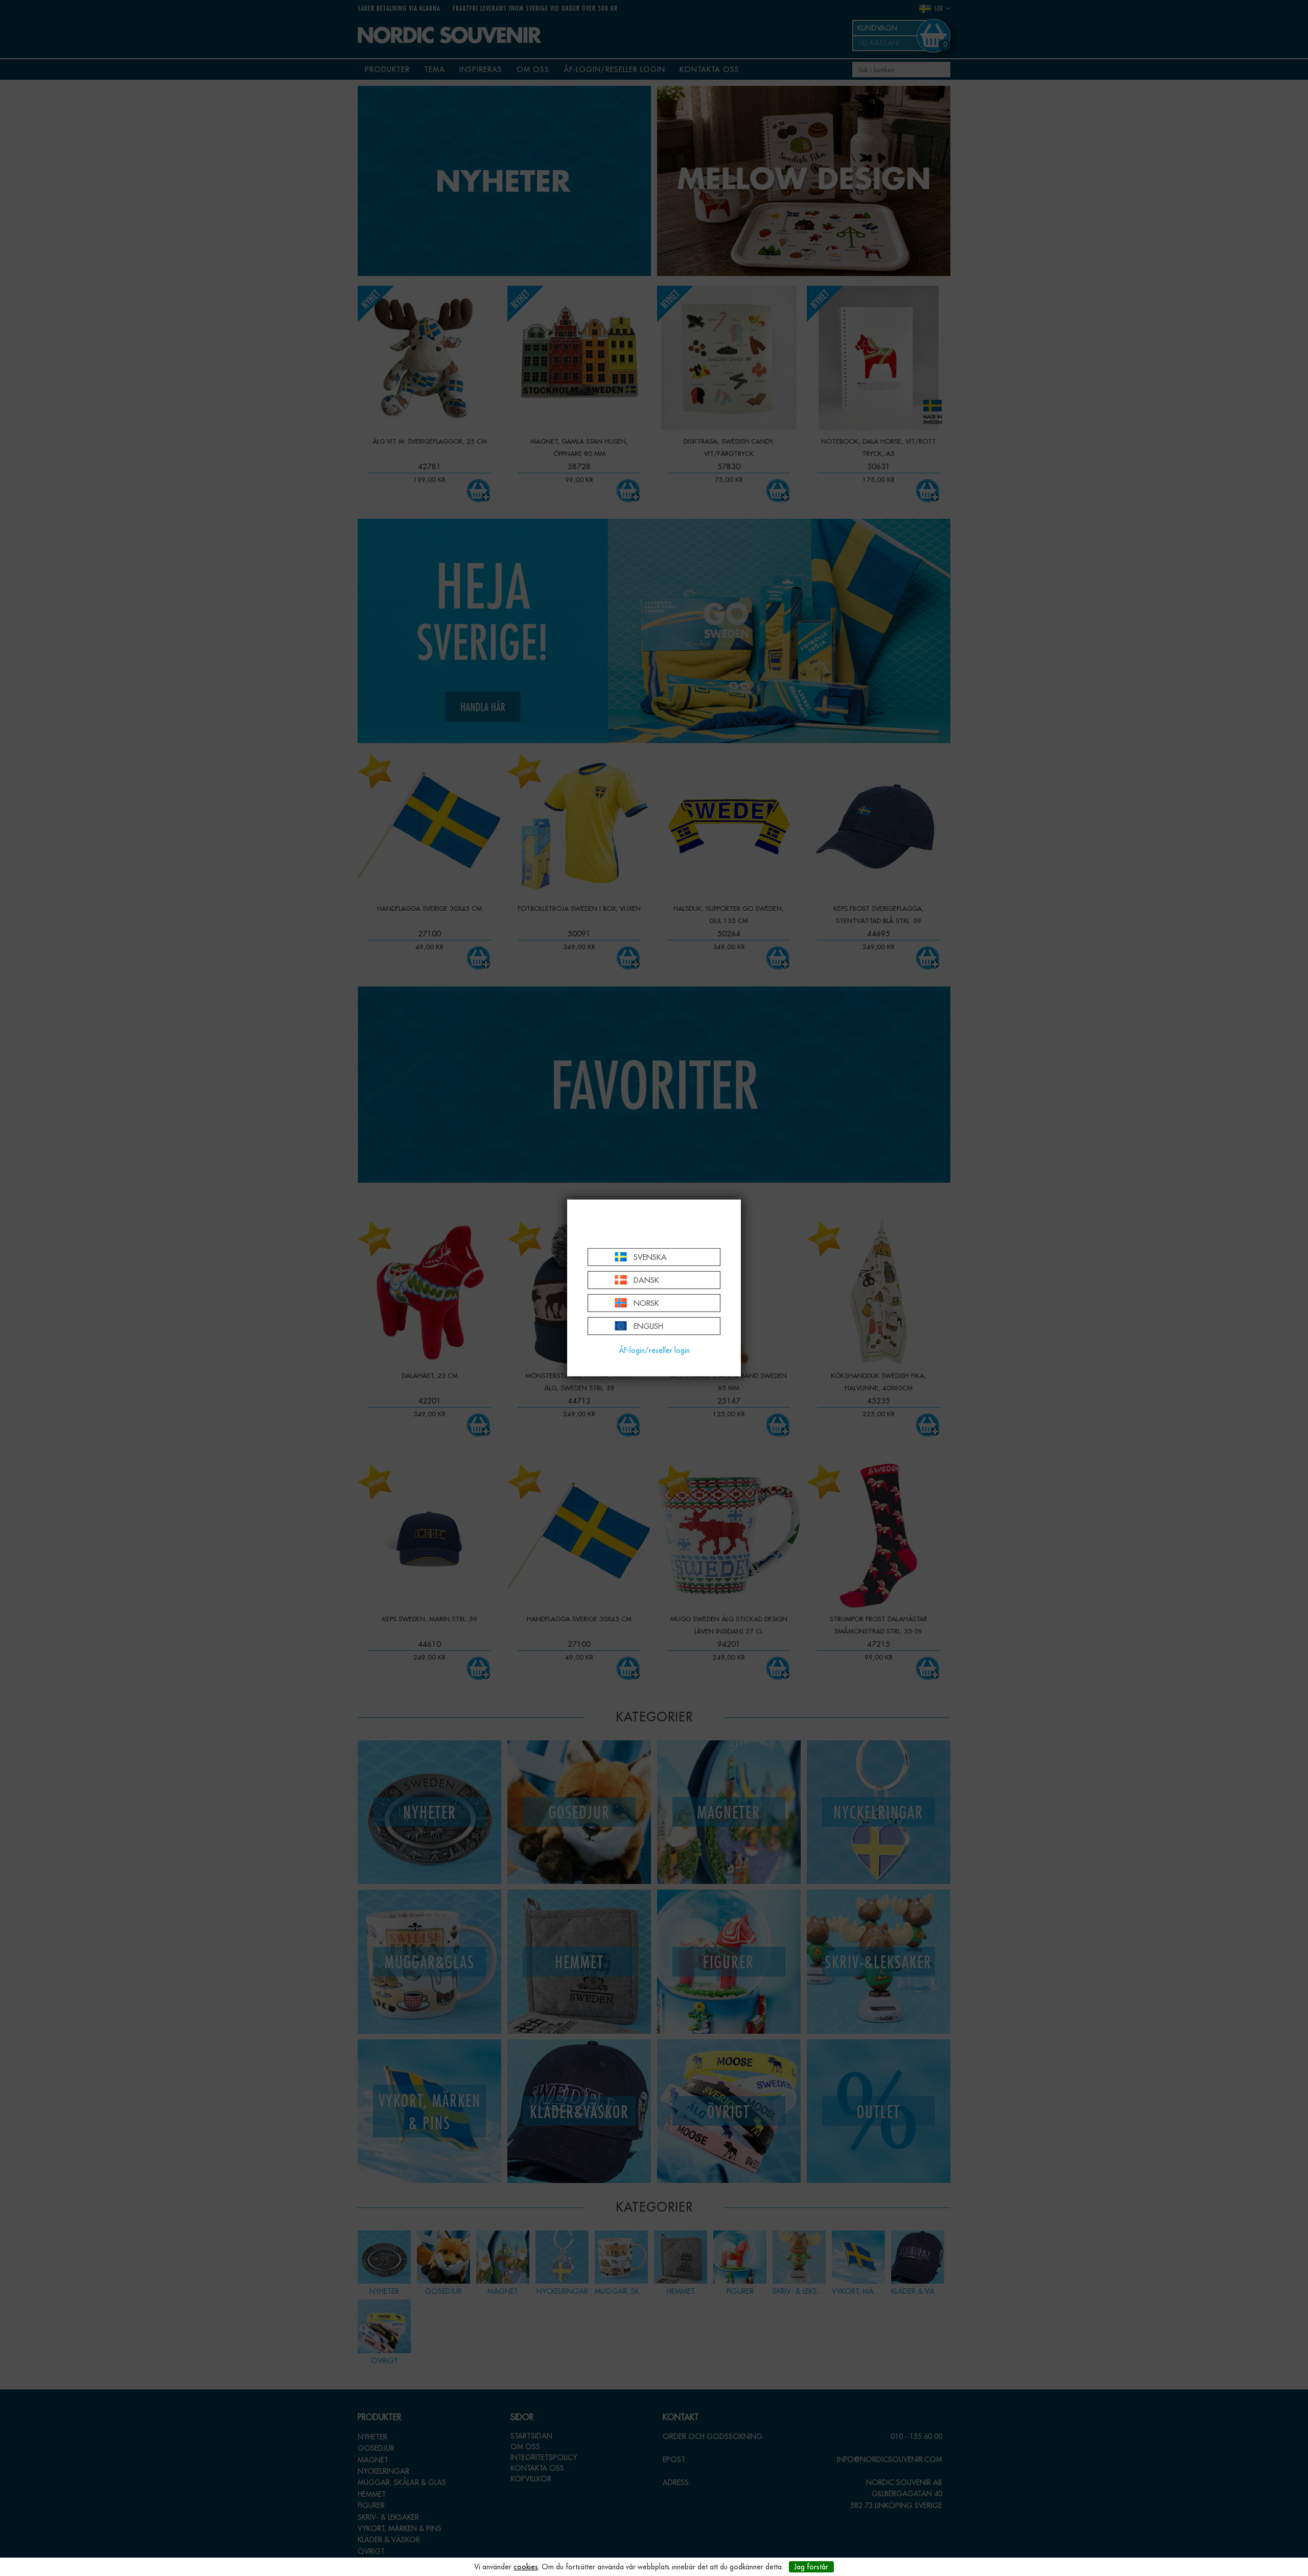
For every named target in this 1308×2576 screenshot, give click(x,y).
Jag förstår (811, 2567)
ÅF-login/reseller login (654, 1350)
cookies (526, 2567)
